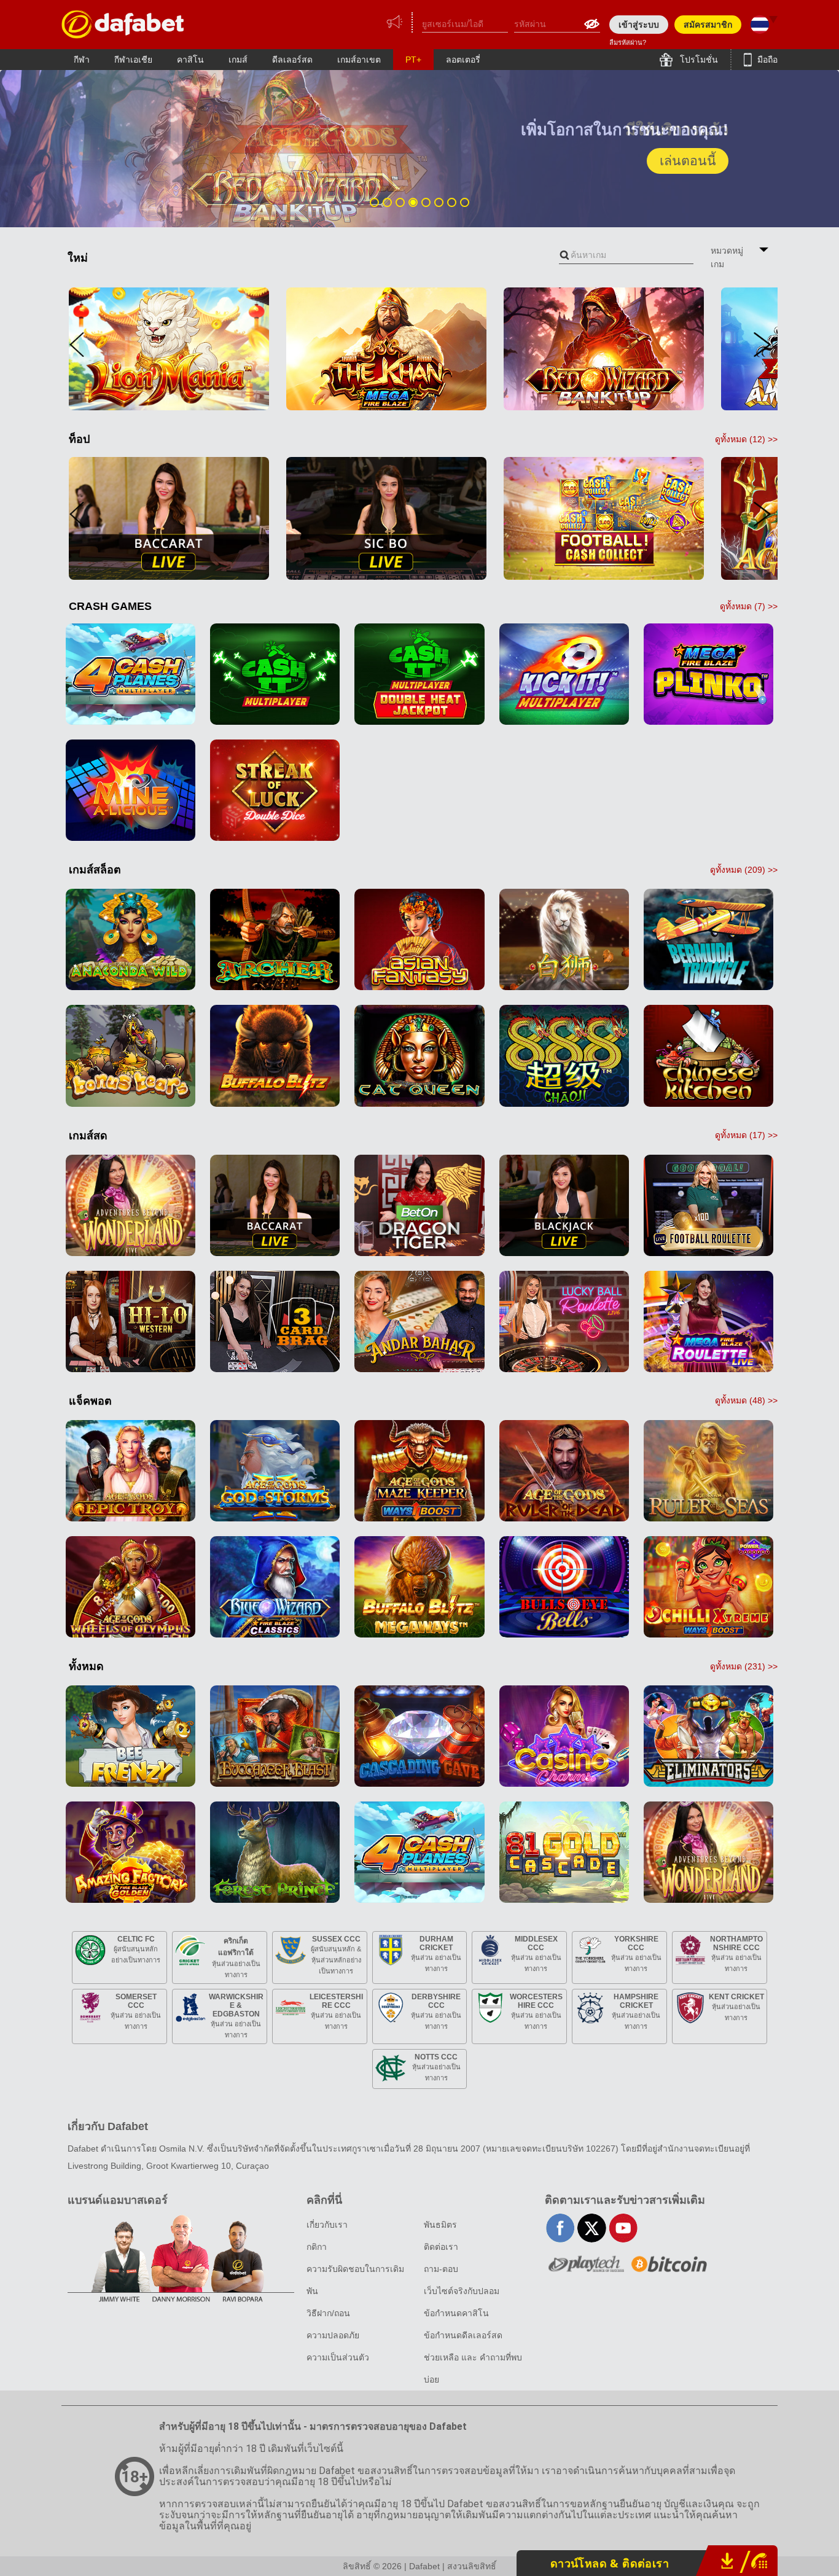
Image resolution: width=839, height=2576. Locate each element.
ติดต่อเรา (441, 2247)
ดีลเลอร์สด (292, 60)
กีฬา (82, 60)
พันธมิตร (440, 2225)
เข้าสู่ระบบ (639, 25)
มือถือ (766, 60)
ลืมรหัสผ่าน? (628, 42)
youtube (623, 2228)
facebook (560, 2228)
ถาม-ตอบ (441, 2269)
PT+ (413, 60)
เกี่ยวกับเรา (327, 2225)
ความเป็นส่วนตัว (338, 2357)
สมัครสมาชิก (708, 25)
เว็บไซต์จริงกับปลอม (462, 2291)
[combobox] (626, 255)
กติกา (317, 2247)
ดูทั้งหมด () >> (746, 439)
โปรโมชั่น (698, 60)
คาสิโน (190, 60)
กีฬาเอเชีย (133, 60)
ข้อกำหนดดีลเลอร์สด (463, 2335)
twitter (592, 2228)
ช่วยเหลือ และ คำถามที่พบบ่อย (473, 2368)
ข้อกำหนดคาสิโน (456, 2313)
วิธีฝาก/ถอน (328, 2313)
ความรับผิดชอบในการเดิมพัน (355, 2280)
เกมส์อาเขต (359, 60)
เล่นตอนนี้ (688, 161)
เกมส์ (238, 60)
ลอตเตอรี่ (463, 60)
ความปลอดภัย (333, 2335)
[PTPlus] (123, 24)
